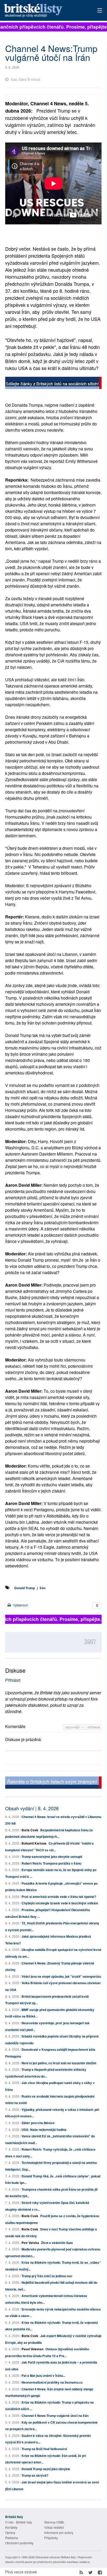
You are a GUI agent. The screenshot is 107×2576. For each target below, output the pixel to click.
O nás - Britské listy (19, 2522)
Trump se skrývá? (35, 2475)
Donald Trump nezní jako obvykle (46, 2469)
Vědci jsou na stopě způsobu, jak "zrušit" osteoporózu (61, 1976)
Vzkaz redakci (54, 2527)
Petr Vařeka (30, 2243)
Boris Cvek (30, 1830)
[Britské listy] (53, 383)
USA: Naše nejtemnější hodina (44, 2130)
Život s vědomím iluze (57, 2243)
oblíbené (94, 1727)
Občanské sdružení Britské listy (56, 2557)
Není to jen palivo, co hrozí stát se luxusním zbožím (59, 2063)
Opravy (10, 2532)
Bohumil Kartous (34, 1843)
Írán (43, 1588)
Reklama (12, 2538)
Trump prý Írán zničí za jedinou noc (47, 2276)
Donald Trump (25, 1588)
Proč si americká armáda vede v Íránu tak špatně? (59, 1897)
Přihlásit (13, 1680)
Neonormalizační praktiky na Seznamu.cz (52, 2382)
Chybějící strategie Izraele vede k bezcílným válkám (60, 1903)
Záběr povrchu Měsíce (38, 2123)
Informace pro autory (59, 2532)
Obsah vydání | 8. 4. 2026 (32, 1808)
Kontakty (11, 2527)
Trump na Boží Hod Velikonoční (44, 2449)
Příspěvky (51, 2538)
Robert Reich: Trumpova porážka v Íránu (51, 1863)
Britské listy (44, 11)
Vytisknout (20, 1605)
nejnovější (73, 1727)
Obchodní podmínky (19, 2543)
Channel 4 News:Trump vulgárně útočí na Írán (55, 2416)
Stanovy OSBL (54, 2522)
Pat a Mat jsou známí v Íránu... (43, 2376)
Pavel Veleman (32, 2349)
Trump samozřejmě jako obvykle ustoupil (52, 1857)
